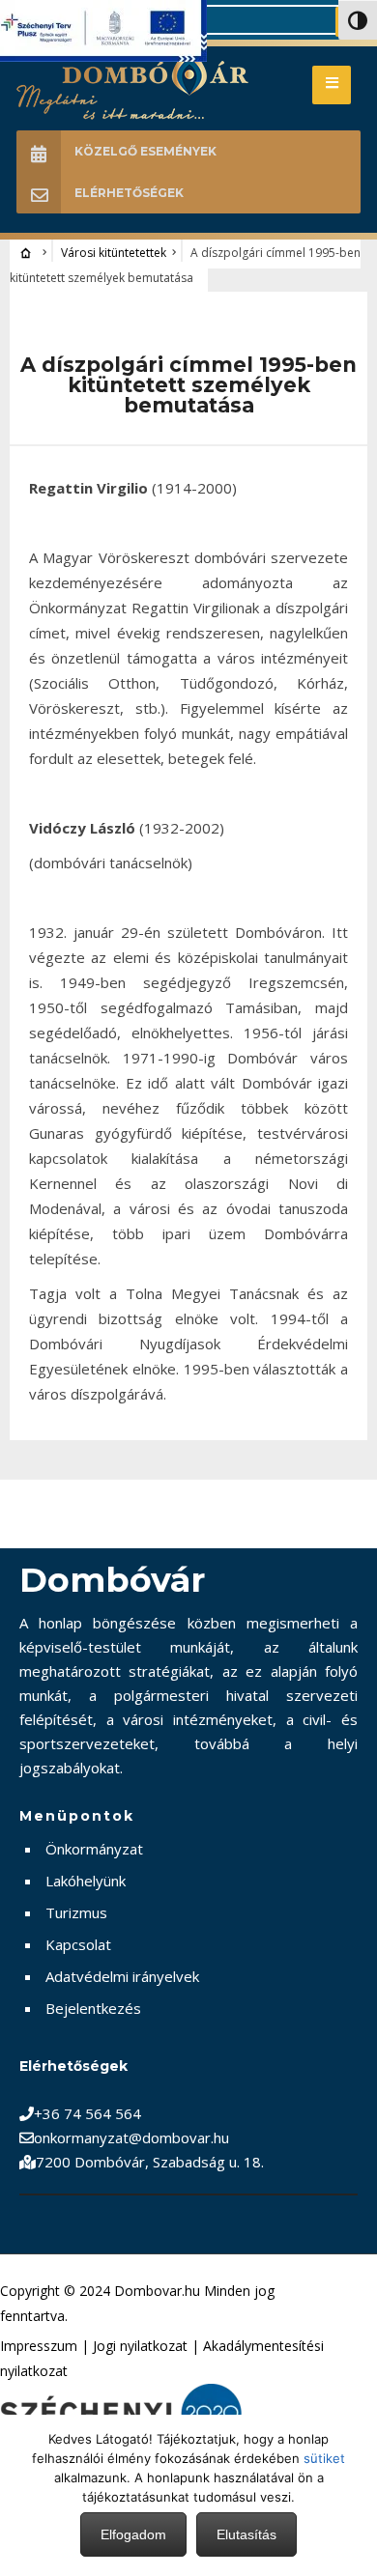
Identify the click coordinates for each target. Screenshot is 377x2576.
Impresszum (39, 2346)
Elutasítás (246, 2534)
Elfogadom (133, 2534)
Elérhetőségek (129, 193)
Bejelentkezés (93, 2008)
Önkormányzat (94, 1849)
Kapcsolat (78, 1944)
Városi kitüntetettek (114, 253)
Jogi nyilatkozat (140, 2346)
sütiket (324, 2458)
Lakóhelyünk (86, 1881)
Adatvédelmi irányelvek (122, 1976)
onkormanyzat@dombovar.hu (131, 2137)
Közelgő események (145, 151)
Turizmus (76, 1912)
